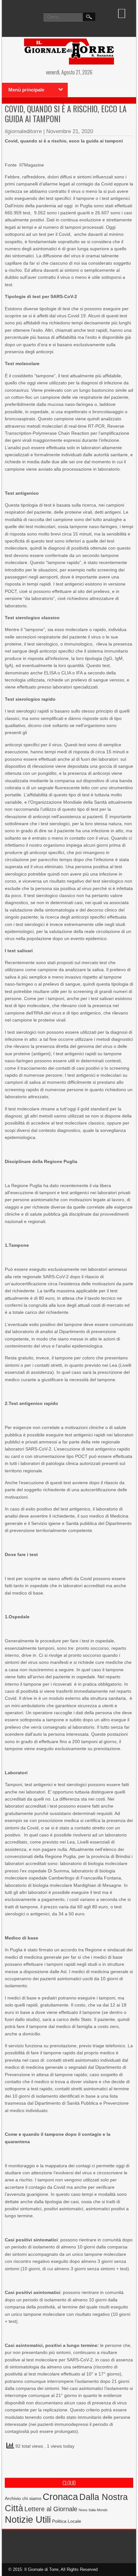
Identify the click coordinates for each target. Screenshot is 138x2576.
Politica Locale (67, 2521)
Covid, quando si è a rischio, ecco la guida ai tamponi (66, 114)
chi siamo (32, 2498)
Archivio (13, 2499)
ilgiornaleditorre (23, 131)
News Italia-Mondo (93, 2510)
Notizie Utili (28, 2520)
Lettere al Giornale (51, 2509)
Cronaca (60, 2497)
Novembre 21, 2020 (70, 131)
